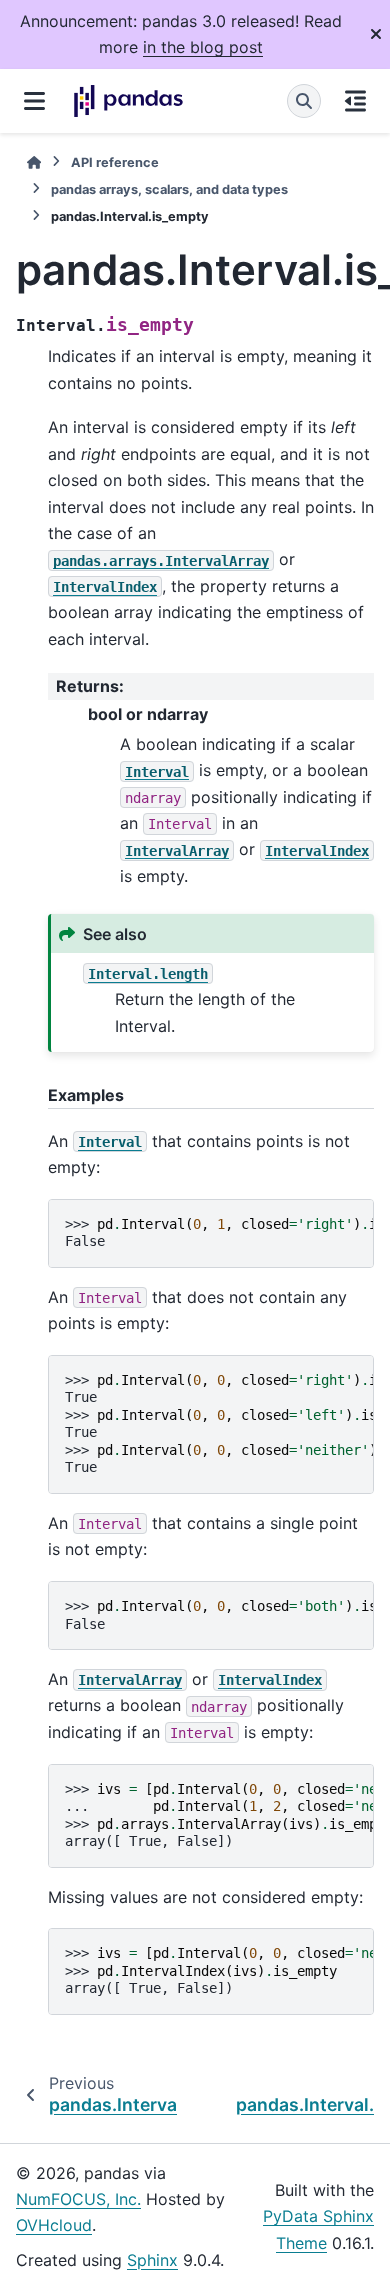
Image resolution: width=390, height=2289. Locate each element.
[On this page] (355, 101)
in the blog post (203, 47)
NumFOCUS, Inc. (78, 2199)
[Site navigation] (34, 101)
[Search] (304, 101)
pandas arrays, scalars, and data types (169, 189)
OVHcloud (54, 2225)
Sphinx (152, 2260)
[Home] (34, 162)
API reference (115, 162)
